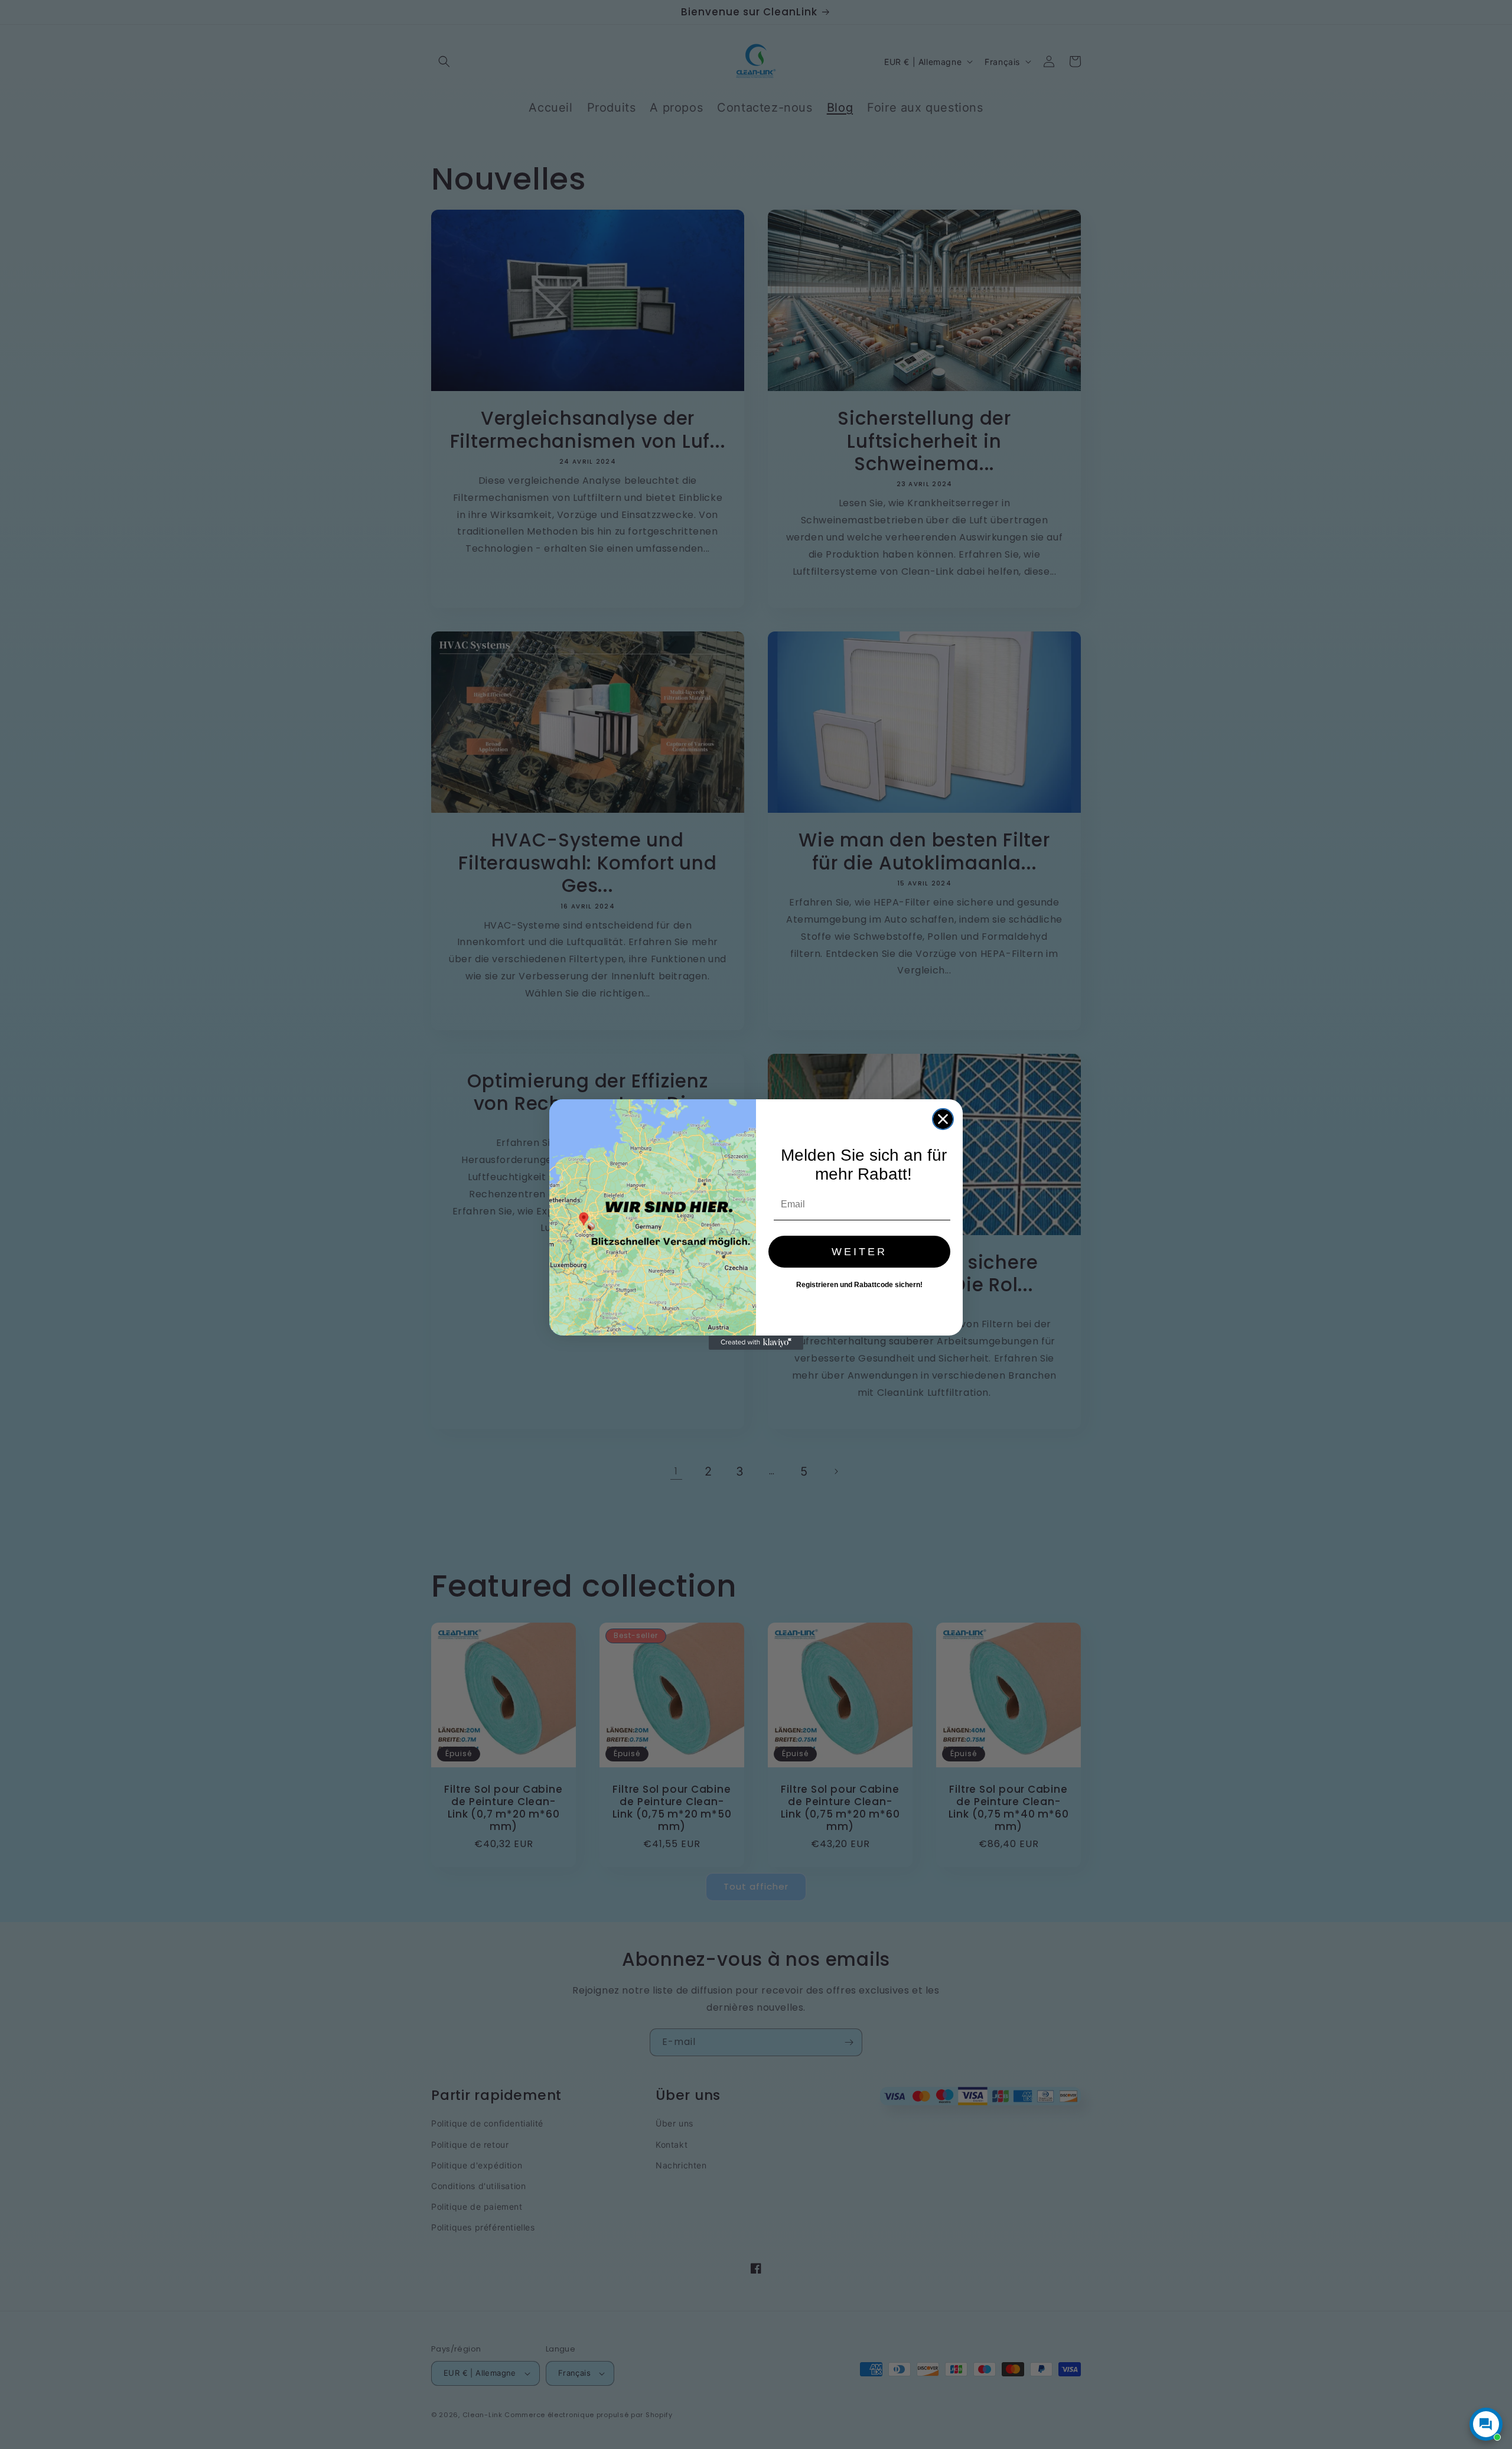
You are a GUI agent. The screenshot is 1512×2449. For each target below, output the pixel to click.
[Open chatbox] (1486, 2424)
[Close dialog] (943, 1119)
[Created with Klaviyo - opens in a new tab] (756, 1343)
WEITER (859, 1252)
